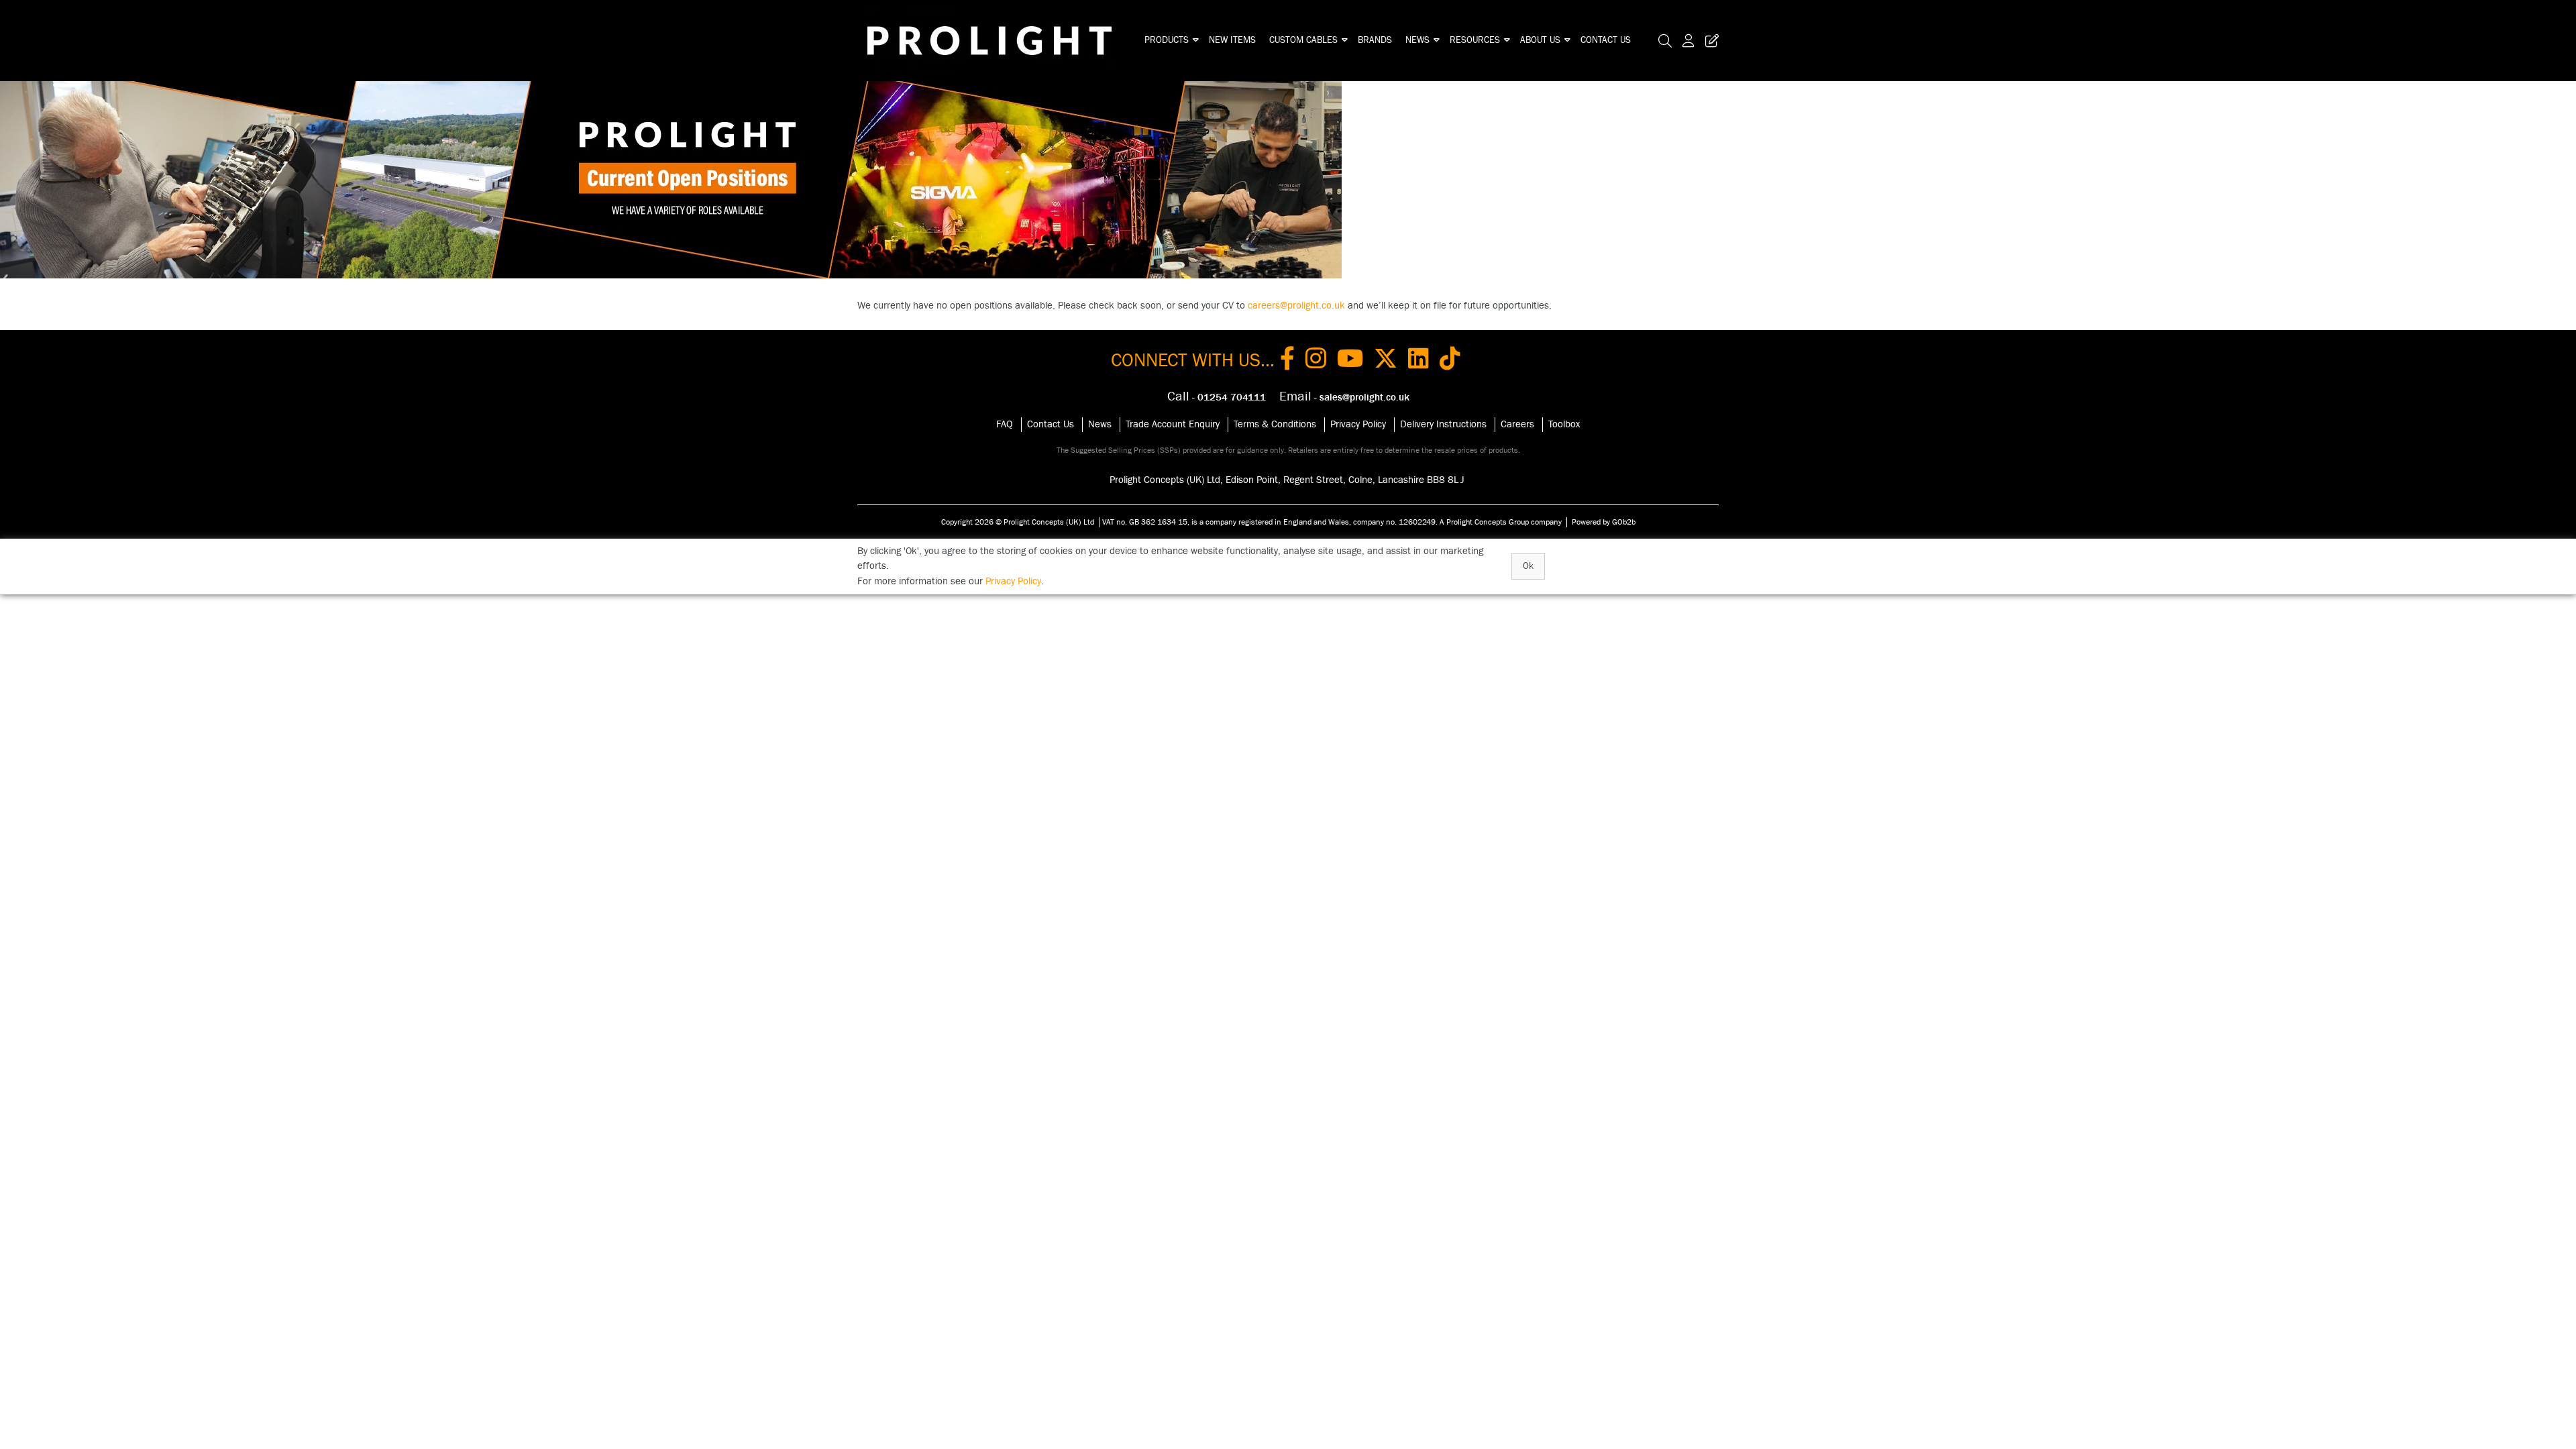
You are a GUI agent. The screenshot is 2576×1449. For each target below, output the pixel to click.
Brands (1375, 40)
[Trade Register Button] (1709, 41)
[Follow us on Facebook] (1287, 361)
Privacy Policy (1358, 424)
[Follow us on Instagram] (1316, 361)
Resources (1475, 40)
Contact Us (1606, 40)
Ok (1528, 566)
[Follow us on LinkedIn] (1418, 361)
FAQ (1005, 424)
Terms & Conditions (1275, 424)
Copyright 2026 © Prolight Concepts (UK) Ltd (1018, 522)
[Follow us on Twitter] (1386, 361)
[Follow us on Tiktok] (1450, 361)
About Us (1540, 40)
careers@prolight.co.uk (1296, 306)
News (1417, 40)
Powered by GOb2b (1604, 522)
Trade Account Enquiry (1173, 424)
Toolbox (1564, 424)
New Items (1232, 40)
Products (1167, 40)
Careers (1517, 424)
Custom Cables (1303, 40)
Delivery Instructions (1443, 424)
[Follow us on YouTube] (1350, 361)
